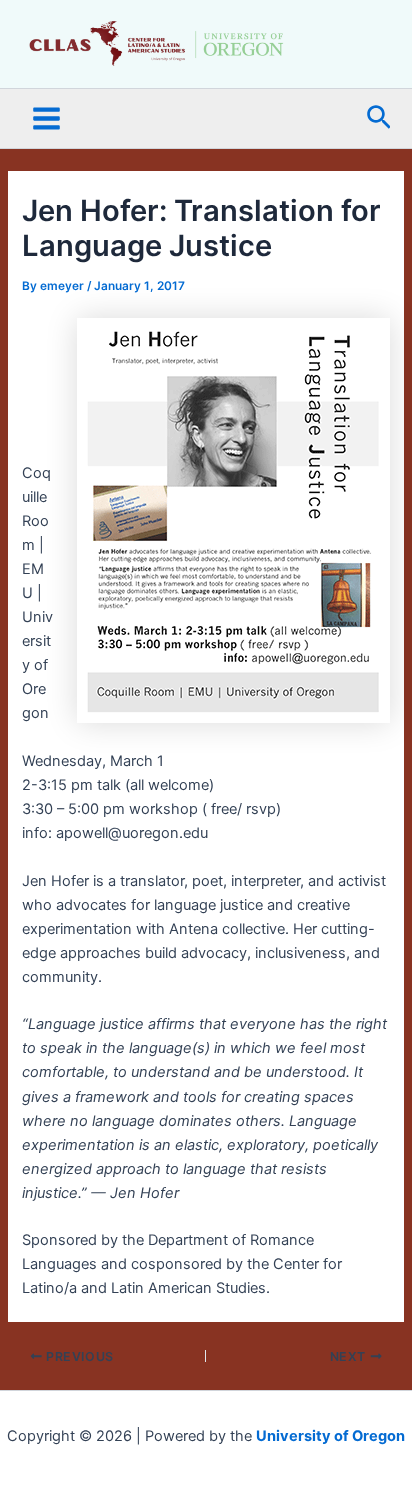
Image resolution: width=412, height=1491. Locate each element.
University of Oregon (330, 1436)
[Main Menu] (46, 118)
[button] (379, 118)
